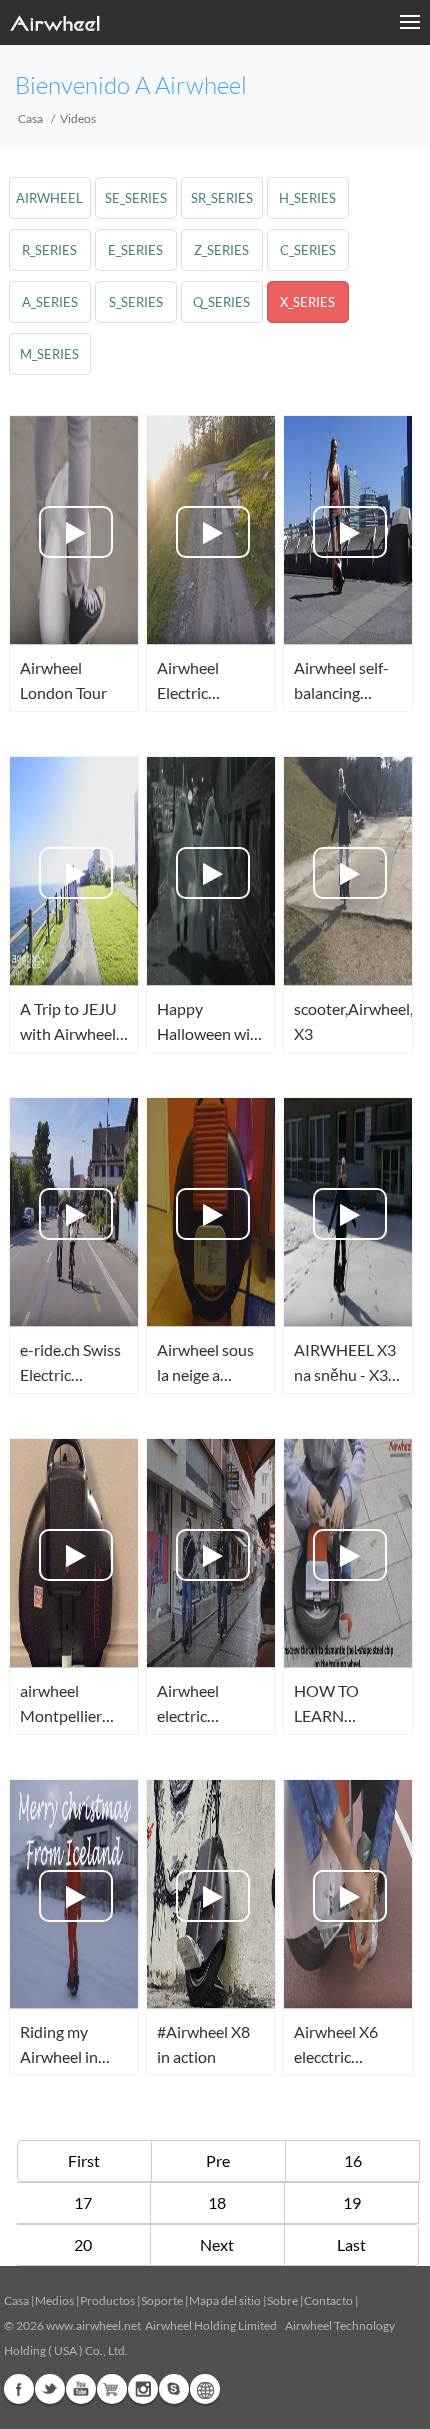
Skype (174, 2389)
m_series (49, 354)
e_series (135, 250)
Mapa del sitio (225, 2300)
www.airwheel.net (93, 2325)
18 (217, 2202)
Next (217, 2244)
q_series (221, 302)
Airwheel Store (112, 2389)
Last (351, 2244)
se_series (136, 198)
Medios (54, 2300)
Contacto (328, 2300)
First (84, 2160)
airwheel (49, 198)
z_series (221, 250)
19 (352, 2202)
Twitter (50, 2389)
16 (353, 2160)
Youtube (81, 2389)
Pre (218, 2160)
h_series (307, 198)
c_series (308, 250)
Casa (30, 118)
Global (205, 2389)
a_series (50, 302)
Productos (107, 2300)
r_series (49, 250)
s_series (136, 302)
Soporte (162, 2300)
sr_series (222, 198)
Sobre (282, 2300)
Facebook (19, 2389)
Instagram (143, 2389)
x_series (307, 302)
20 (83, 2244)
